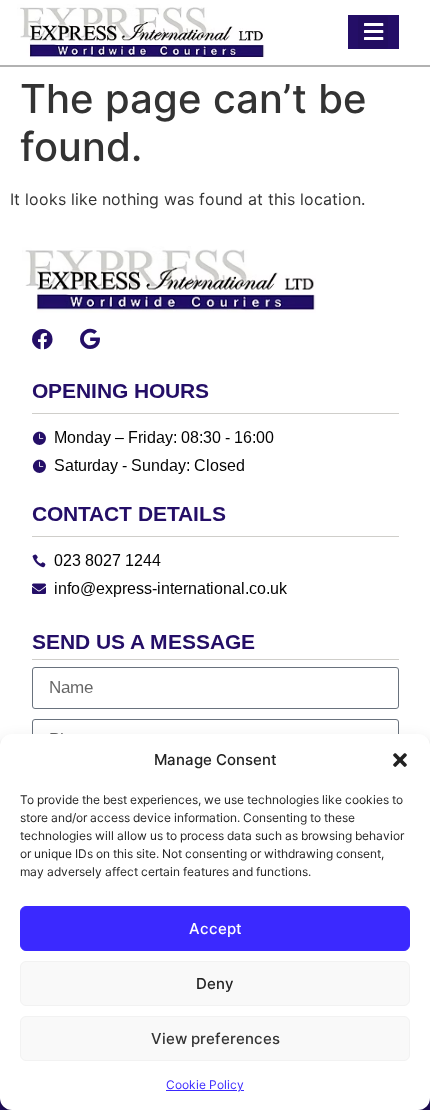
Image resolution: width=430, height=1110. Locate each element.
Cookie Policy (205, 1084)
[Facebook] (43, 339)
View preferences (215, 1038)
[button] (400, 760)
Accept (215, 928)
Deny (215, 983)
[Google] (90, 339)
